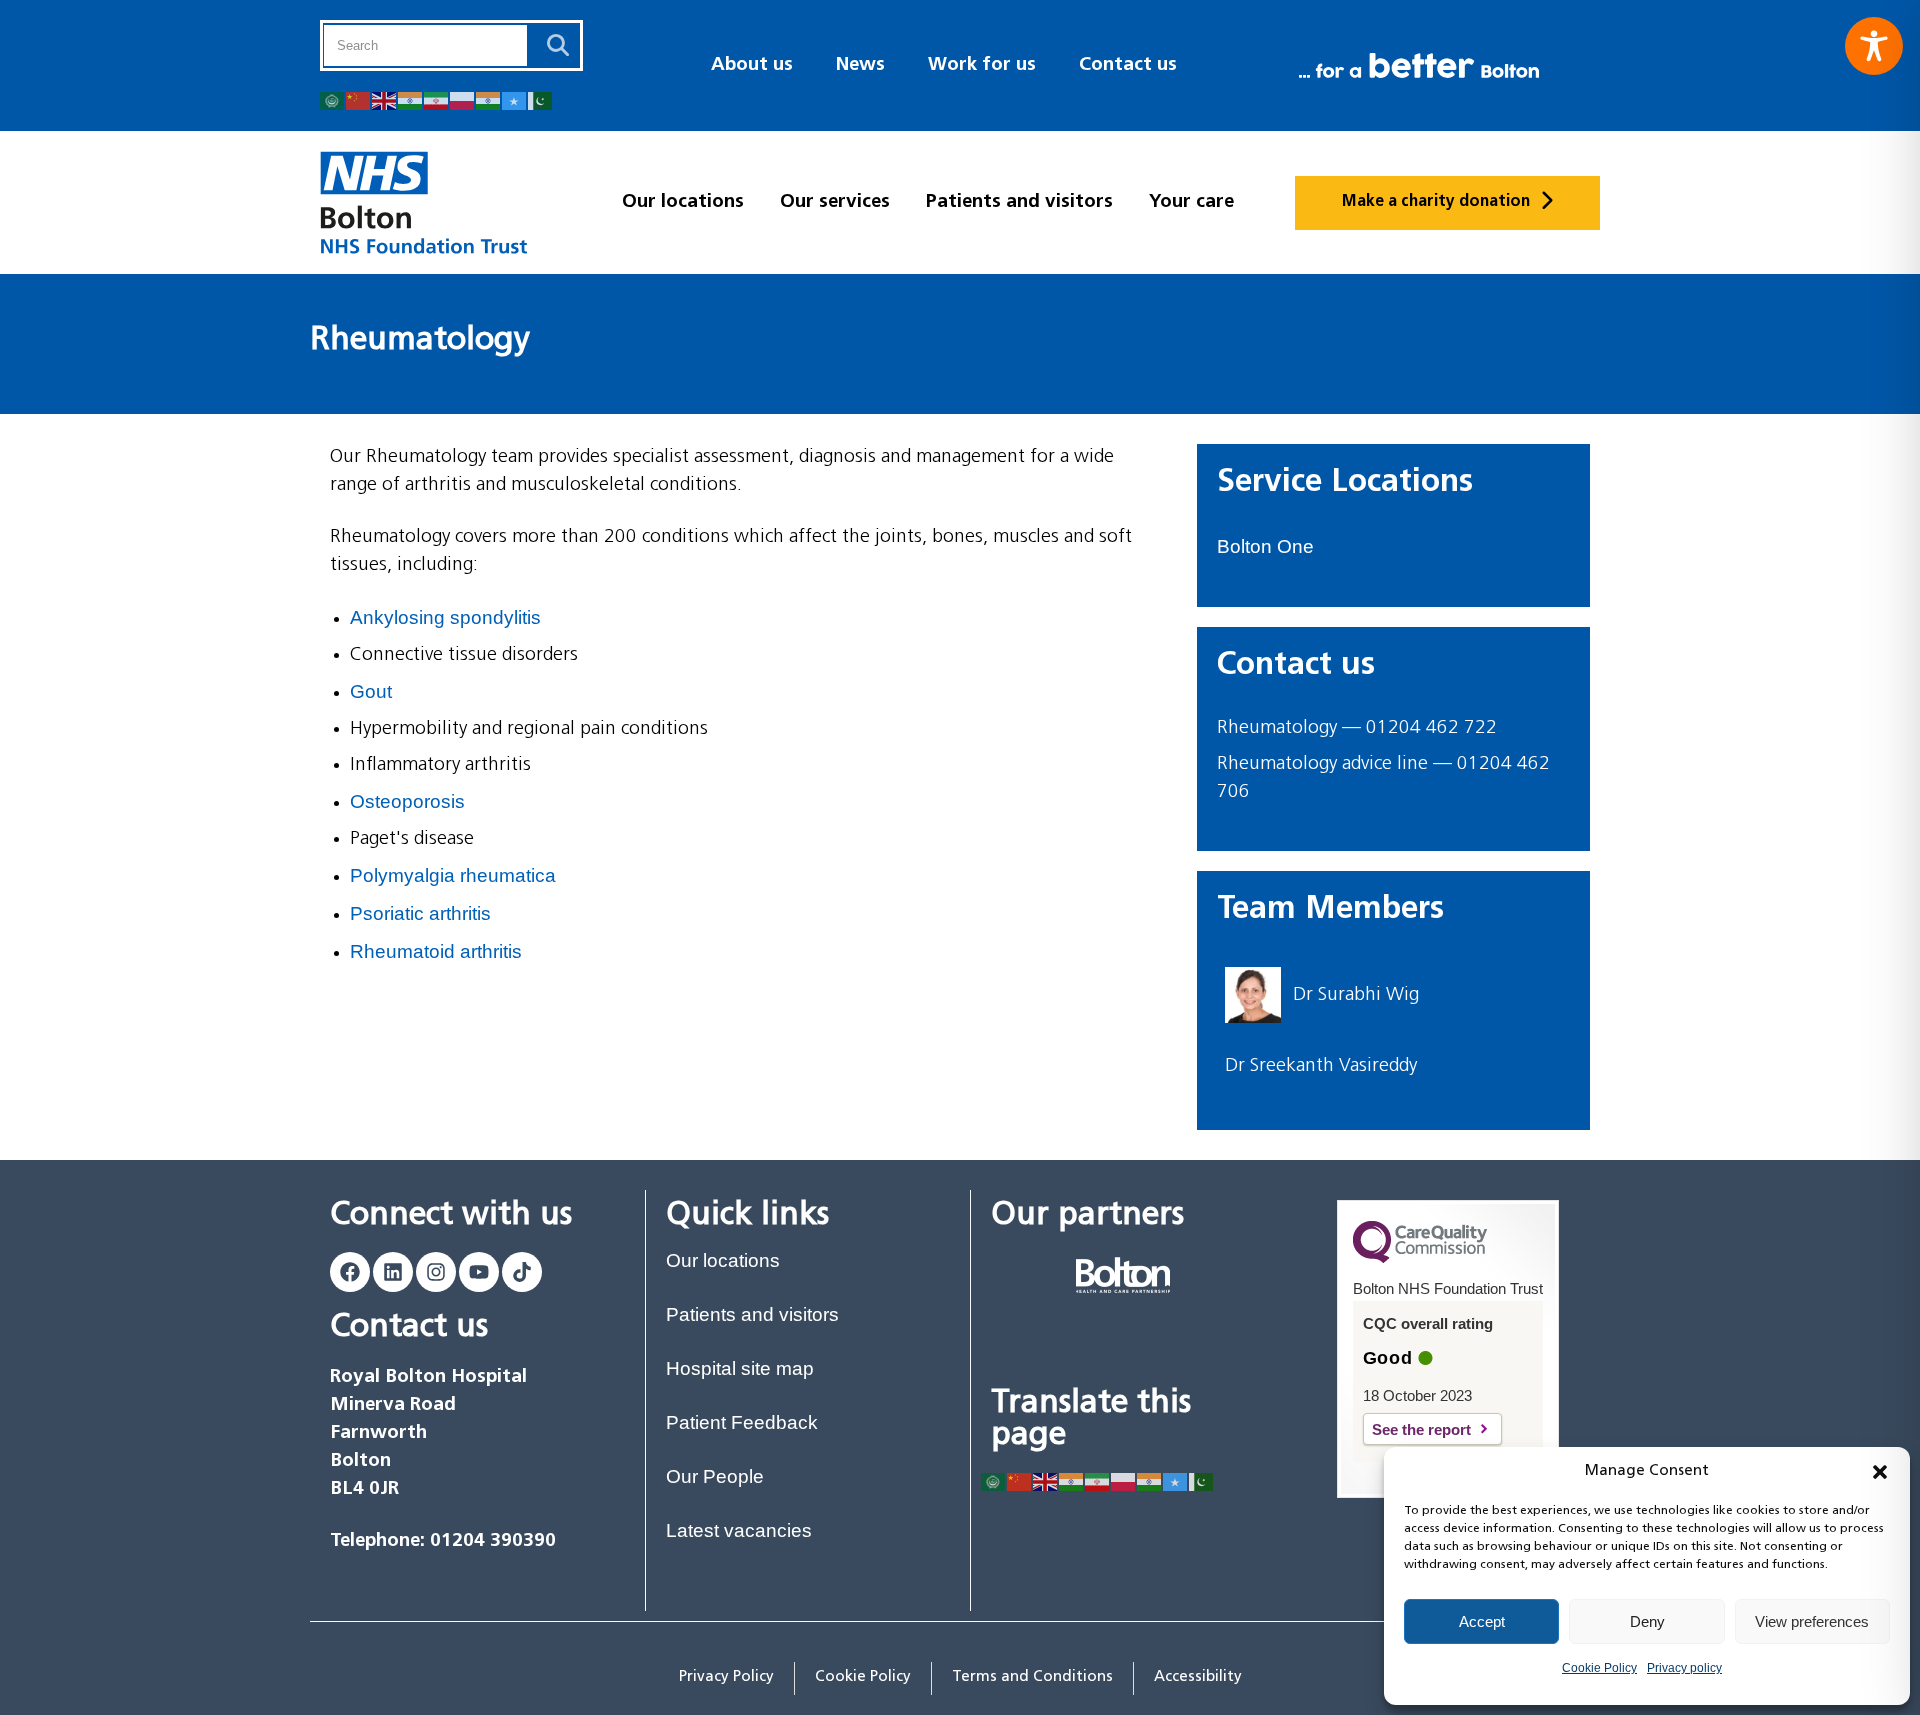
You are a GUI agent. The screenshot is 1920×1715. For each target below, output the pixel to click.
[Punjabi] (489, 99)
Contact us (1128, 65)
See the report (1437, 1429)
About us (752, 65)
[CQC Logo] (1420, 1258)
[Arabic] (333, 99)
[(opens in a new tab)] (1123, 1275)
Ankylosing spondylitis (445, 617)
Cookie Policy (1599, 1668)
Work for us (982, 65)
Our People (715, 1476)
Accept (1482, 1621)
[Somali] (515, 99)
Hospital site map (740, 1368)
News (860, 65)
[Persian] (437, 99)
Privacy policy (1684, 1668)
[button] (1880, 1472)
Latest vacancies (739, 1530)
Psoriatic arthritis (420, 913)
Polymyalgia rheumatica (453, 875)
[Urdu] (541, 99)
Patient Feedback (742, 1422)
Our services (835, 202)
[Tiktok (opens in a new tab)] (522, 1272)
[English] (385, 99)
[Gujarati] (411, 99)
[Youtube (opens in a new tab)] (479, 1272)
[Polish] (463, 99)
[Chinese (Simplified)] (359, 99)
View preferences (1812, 1621)
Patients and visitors (1019, 202)
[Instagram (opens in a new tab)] (436, 1272)
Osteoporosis (407, 801)
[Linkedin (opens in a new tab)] (393, 1272)
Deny (1647, 1621)
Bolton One (1265, 546)
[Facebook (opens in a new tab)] (350, 1272)
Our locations (683, 202)
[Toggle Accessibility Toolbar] (1874, 46)
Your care (1191, 202)
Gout (371, 691)
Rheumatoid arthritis (436, 951)
